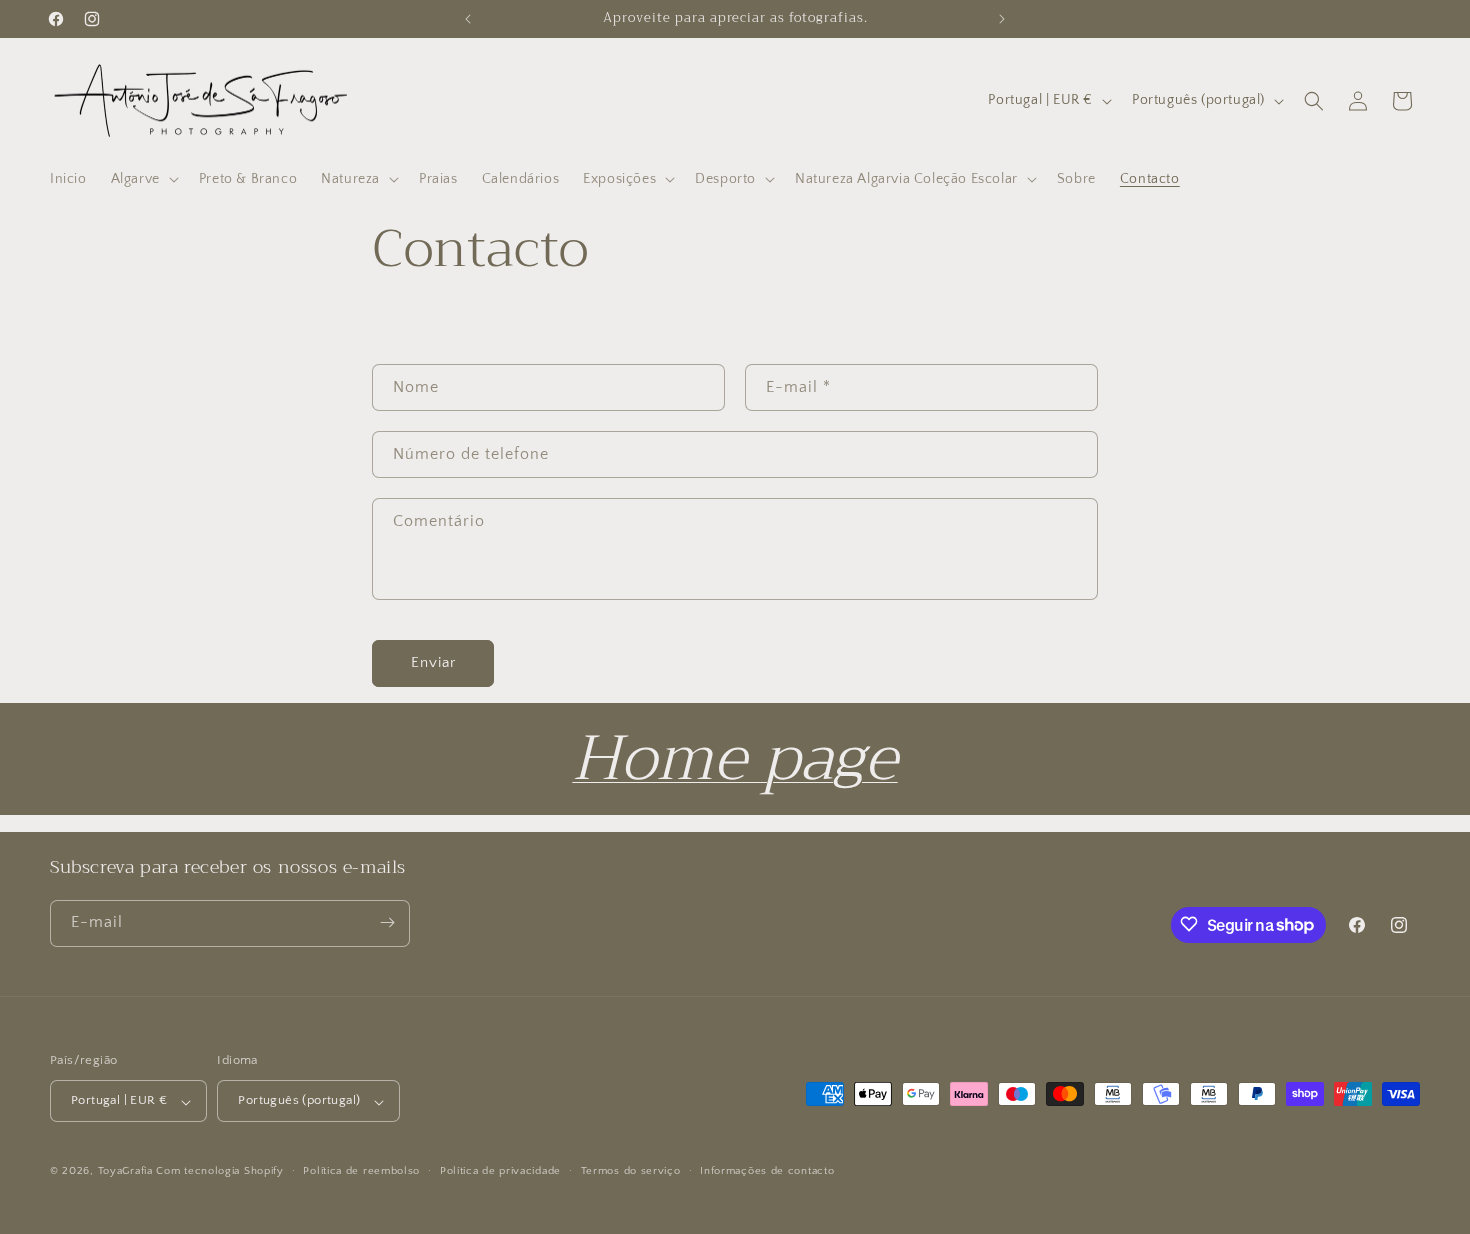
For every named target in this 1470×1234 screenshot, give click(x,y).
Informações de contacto (767, 1171)
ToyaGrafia (125, 1172)
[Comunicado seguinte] (1002, 19)
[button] (143, 179)
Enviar (433, 662)
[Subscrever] (387, 922)
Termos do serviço (631, 1171)
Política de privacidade (500, 1171)
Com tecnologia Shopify (219, 1172)
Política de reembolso (361, 1171)
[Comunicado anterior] (468, 19)
